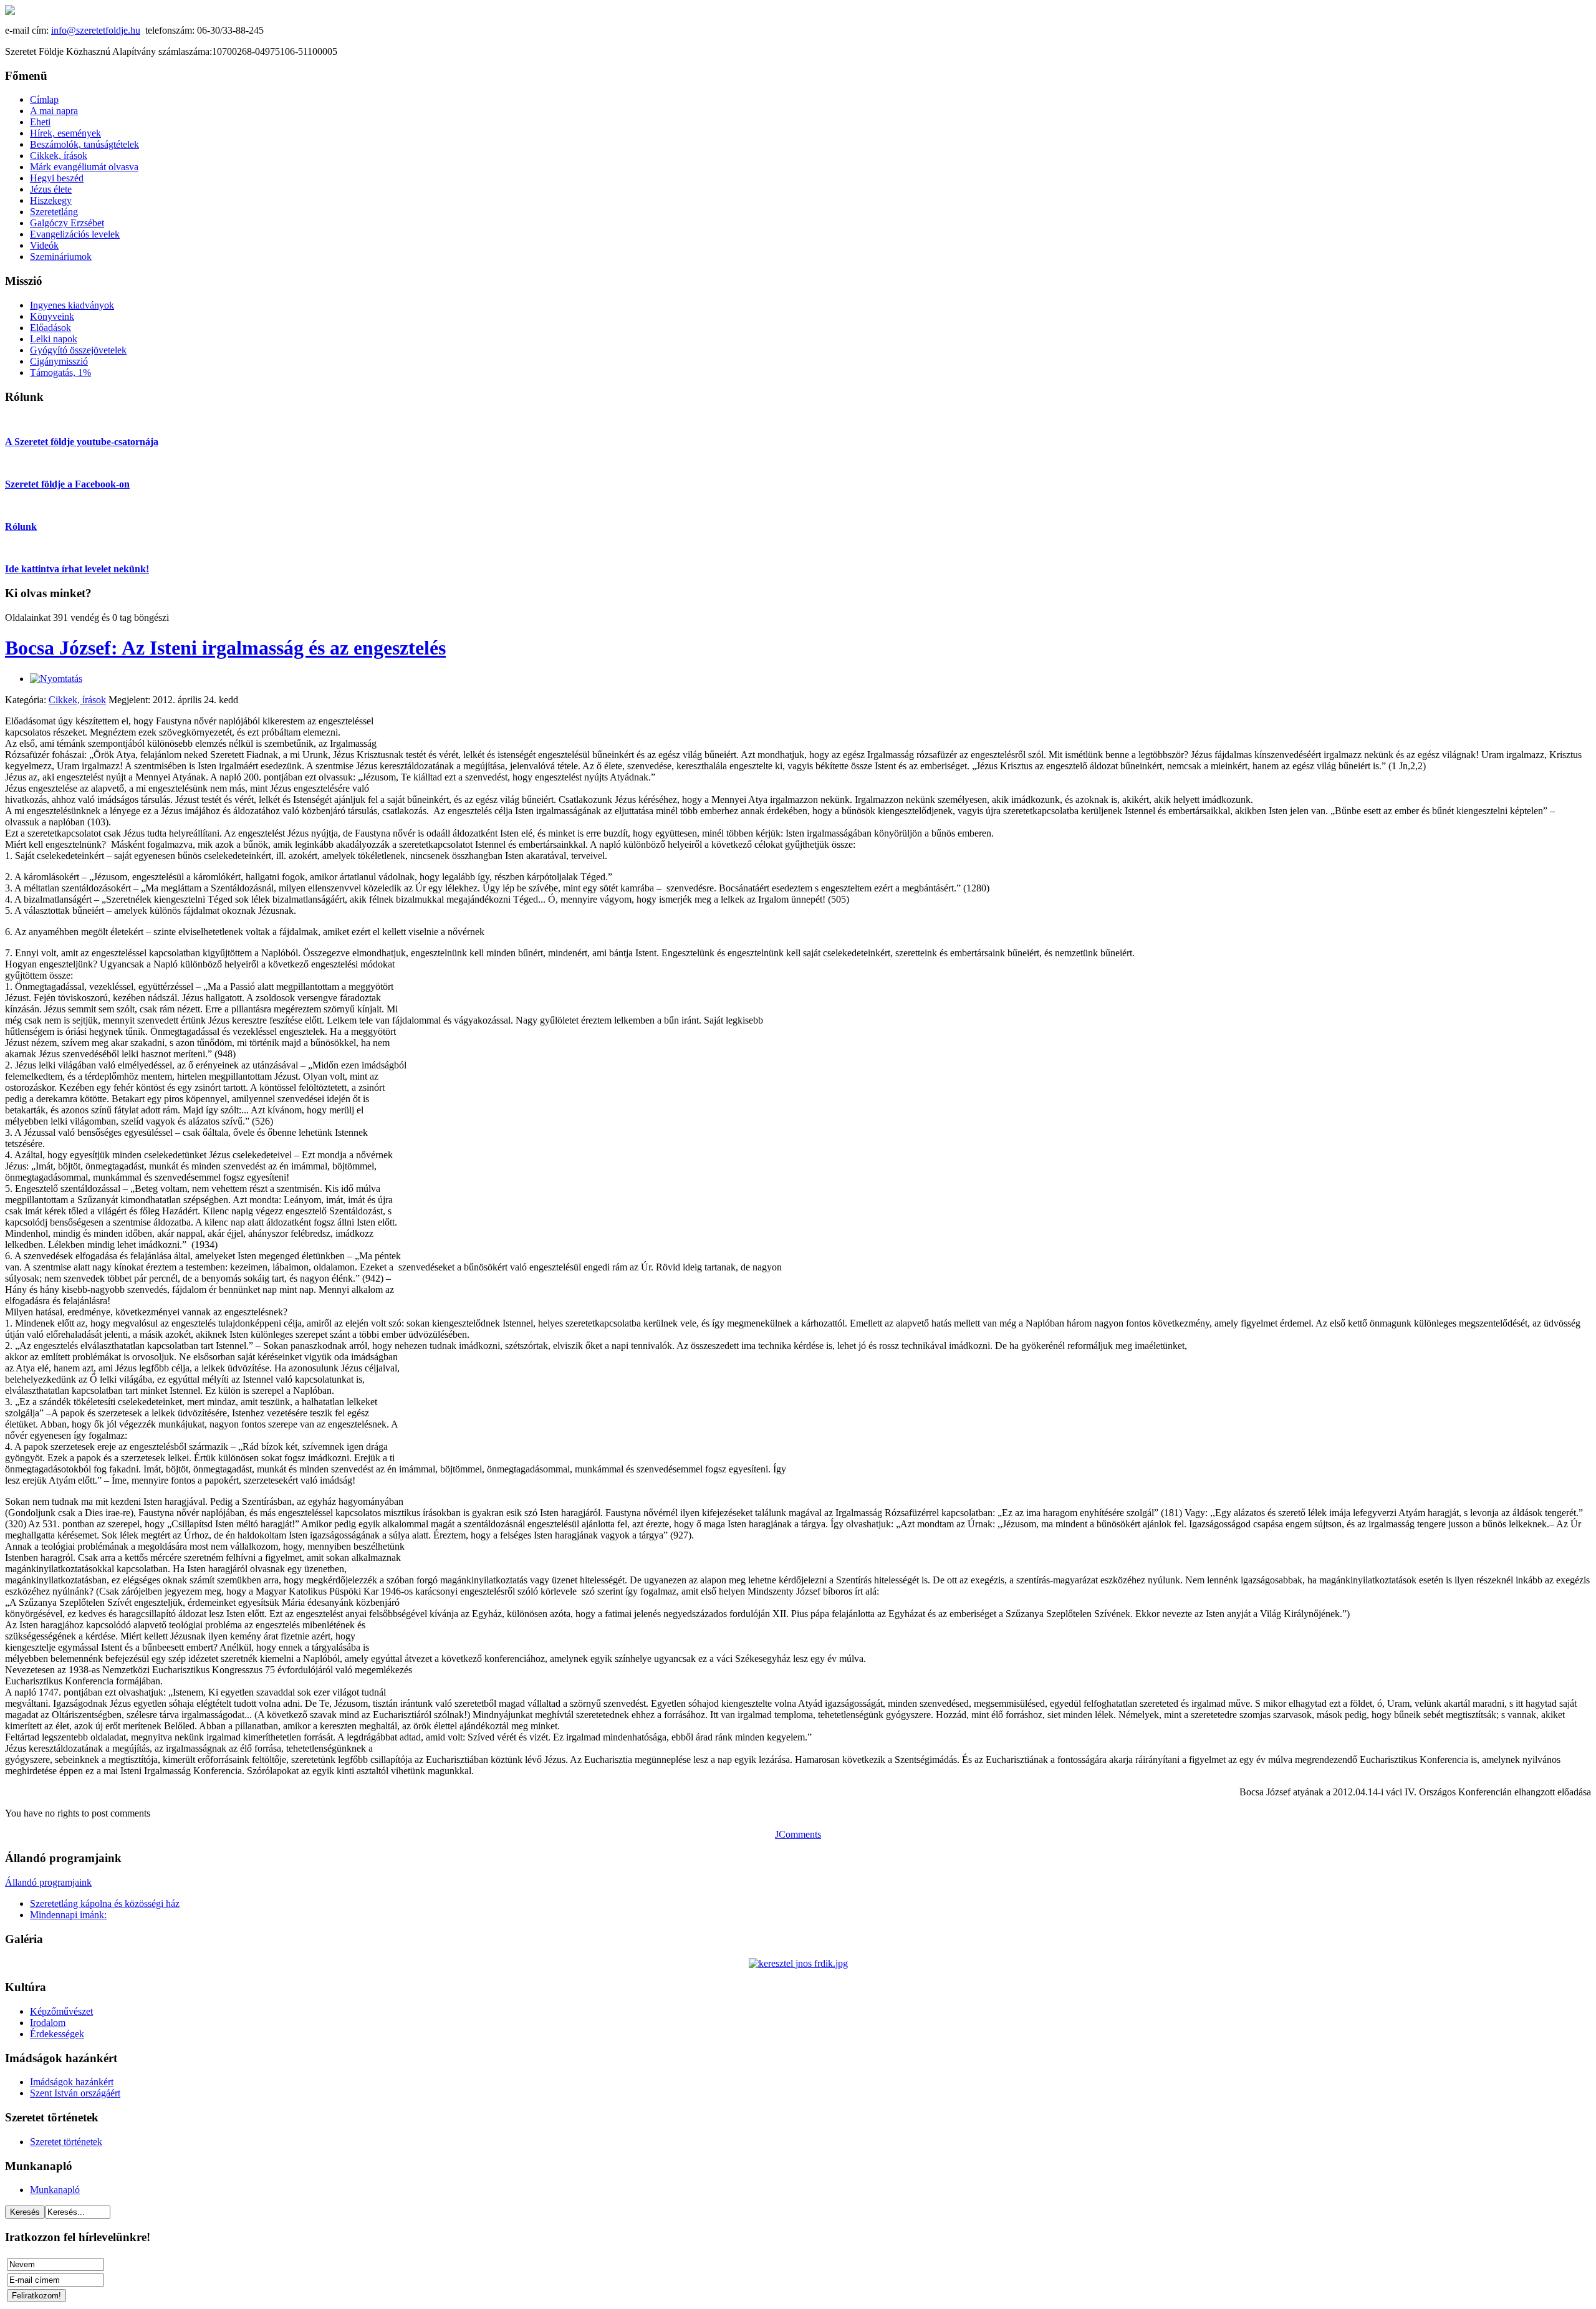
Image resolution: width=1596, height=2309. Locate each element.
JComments (798, 1834)
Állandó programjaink (48, 1882)
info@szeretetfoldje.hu (96, 30)
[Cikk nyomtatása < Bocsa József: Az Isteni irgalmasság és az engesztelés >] (56, 679)
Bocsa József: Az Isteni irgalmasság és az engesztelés (225, 648)
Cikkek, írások (77, 700)
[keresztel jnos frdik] (798, 1963)
